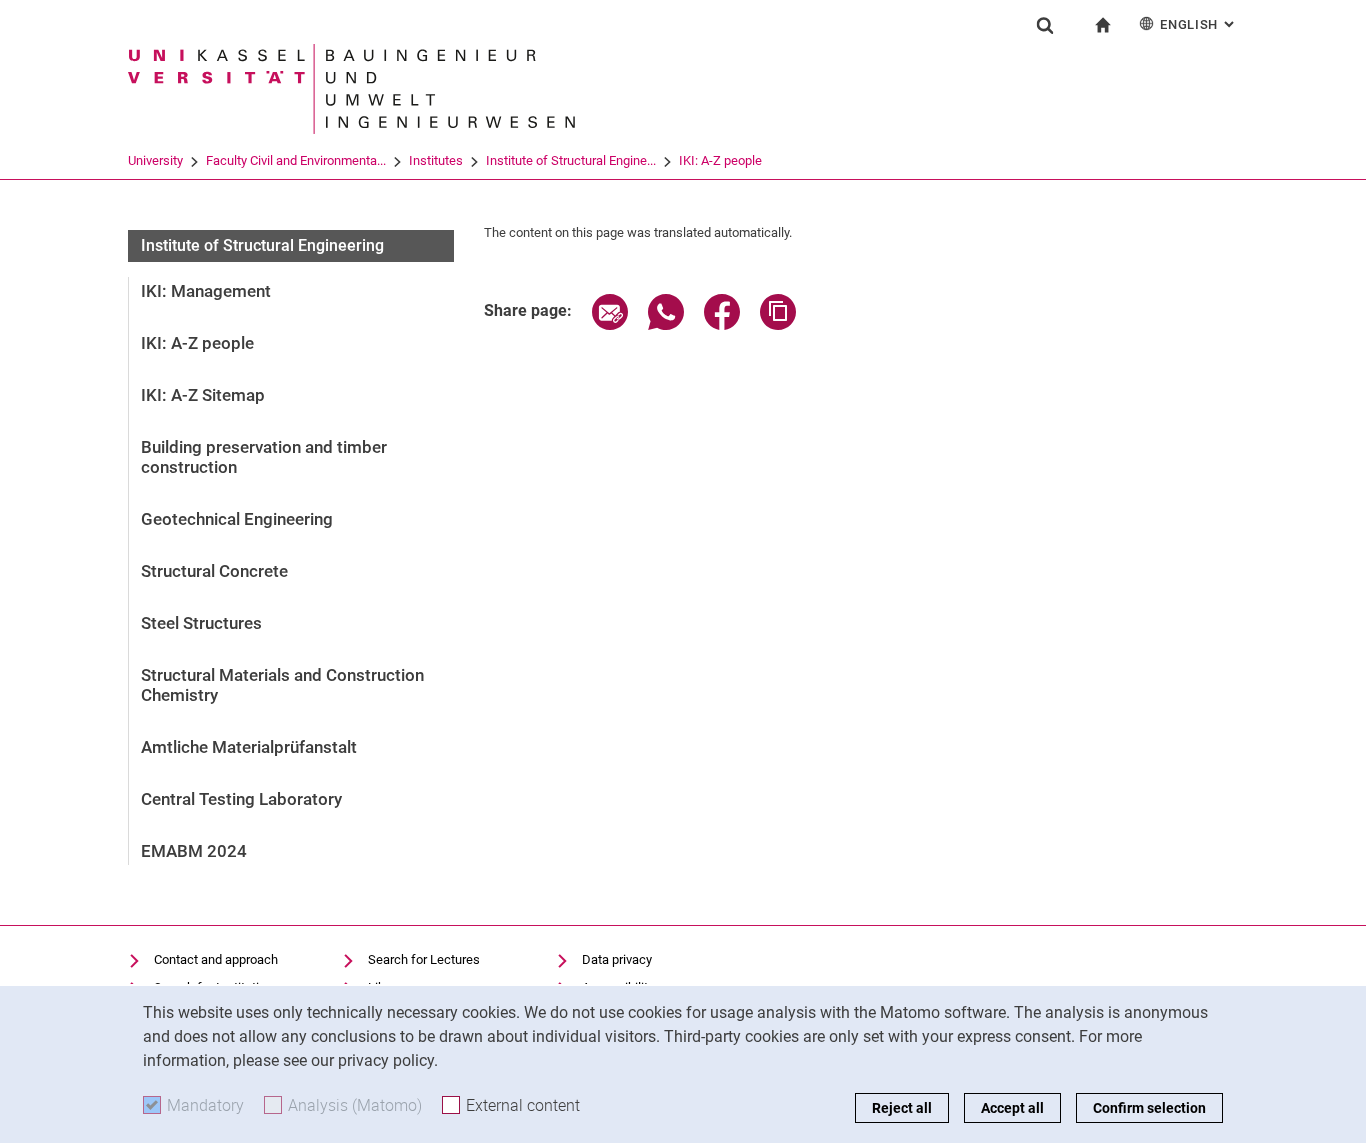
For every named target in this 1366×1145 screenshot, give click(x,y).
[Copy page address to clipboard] (778, 324)
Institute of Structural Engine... (571, 160)
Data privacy (617, 959)
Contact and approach (216, 959)
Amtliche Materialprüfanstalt (249, 747)
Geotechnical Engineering (237, 519)
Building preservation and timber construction (264, 457)
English (1199, 24)
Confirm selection (1149, 1108)
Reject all (902, 1108)
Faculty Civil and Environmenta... (296, 160)
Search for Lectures (424, 959)
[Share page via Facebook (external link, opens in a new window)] (722, 324)
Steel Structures (201, 623)
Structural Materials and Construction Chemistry (282, 685)
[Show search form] (1045, 25)
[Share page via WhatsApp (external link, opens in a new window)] (666, 324)
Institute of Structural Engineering (262, 245)
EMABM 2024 (194, 851)
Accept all (1012, 1108)
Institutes (436, 160)
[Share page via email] (610, 324)
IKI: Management (206, 291)
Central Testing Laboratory (241, 799)
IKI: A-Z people (720, 160)
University (155, 160)
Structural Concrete (214, 571)
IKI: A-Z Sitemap (203, 395)
